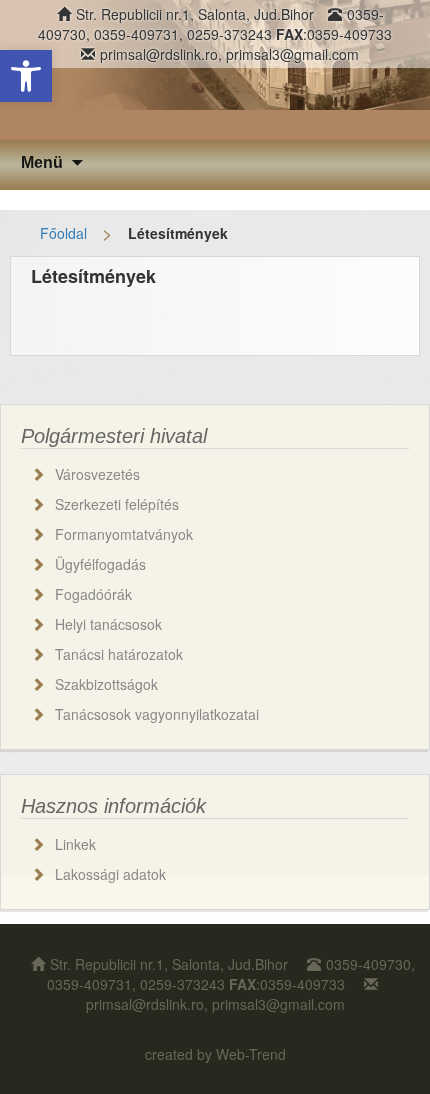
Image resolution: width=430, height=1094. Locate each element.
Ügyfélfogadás (100, 564)
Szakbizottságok (106, 684)
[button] (26, 76)
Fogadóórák (93, 594)
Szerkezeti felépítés (117, 504)
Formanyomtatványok (124, 534)
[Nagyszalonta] (215, 70)
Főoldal (63, 233)
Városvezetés (97, 474)
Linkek (75, 844)
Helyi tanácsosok (108, 624)
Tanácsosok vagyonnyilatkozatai (157, 714)
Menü (42, 162)
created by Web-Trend (215, 1054)
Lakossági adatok (110, 874)
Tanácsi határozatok (119, 654)
